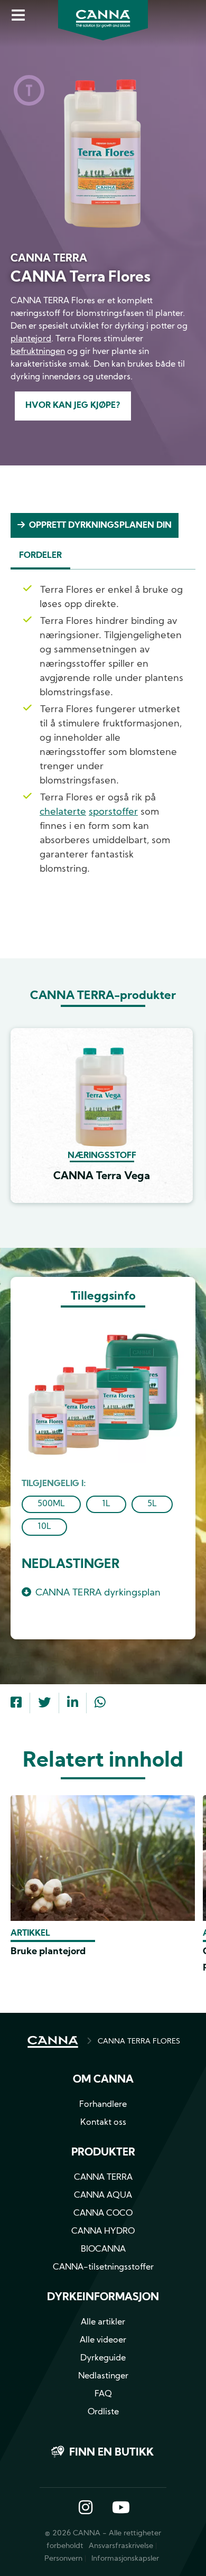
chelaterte (63, 812)
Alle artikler (103, 2322)
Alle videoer (103, 2340)
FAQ (103, 2394)
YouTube (120, 2508)
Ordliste (103, 2412)
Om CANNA (103, 2080)
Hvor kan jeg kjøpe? (73, 406)
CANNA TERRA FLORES (139, 2042)
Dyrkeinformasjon (103, 2298)
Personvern (63, 2559)
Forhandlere (103, 2105)
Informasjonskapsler (125, 2559)
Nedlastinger (103, 2376)
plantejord (31, 339)
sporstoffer (113, 812)
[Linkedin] (73, 1704)
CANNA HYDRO (103, 2232)
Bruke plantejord (48, 1952)
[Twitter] (44, 1704)
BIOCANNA (103, 2250)
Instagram (86, 2508)
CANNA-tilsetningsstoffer (103, 2267)
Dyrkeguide (103, 2358)
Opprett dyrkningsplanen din (100, 526)
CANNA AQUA (103, 2196)
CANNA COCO (103, 2214)
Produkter (103, 2153)
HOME (53, 2042)
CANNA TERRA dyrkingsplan (98, 1593)
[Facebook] (16, 1704)
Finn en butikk (111, 2453)
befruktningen (38, 352)
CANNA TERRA (103, 2178)
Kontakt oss (103, 2123)
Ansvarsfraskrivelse (121, 2546)
